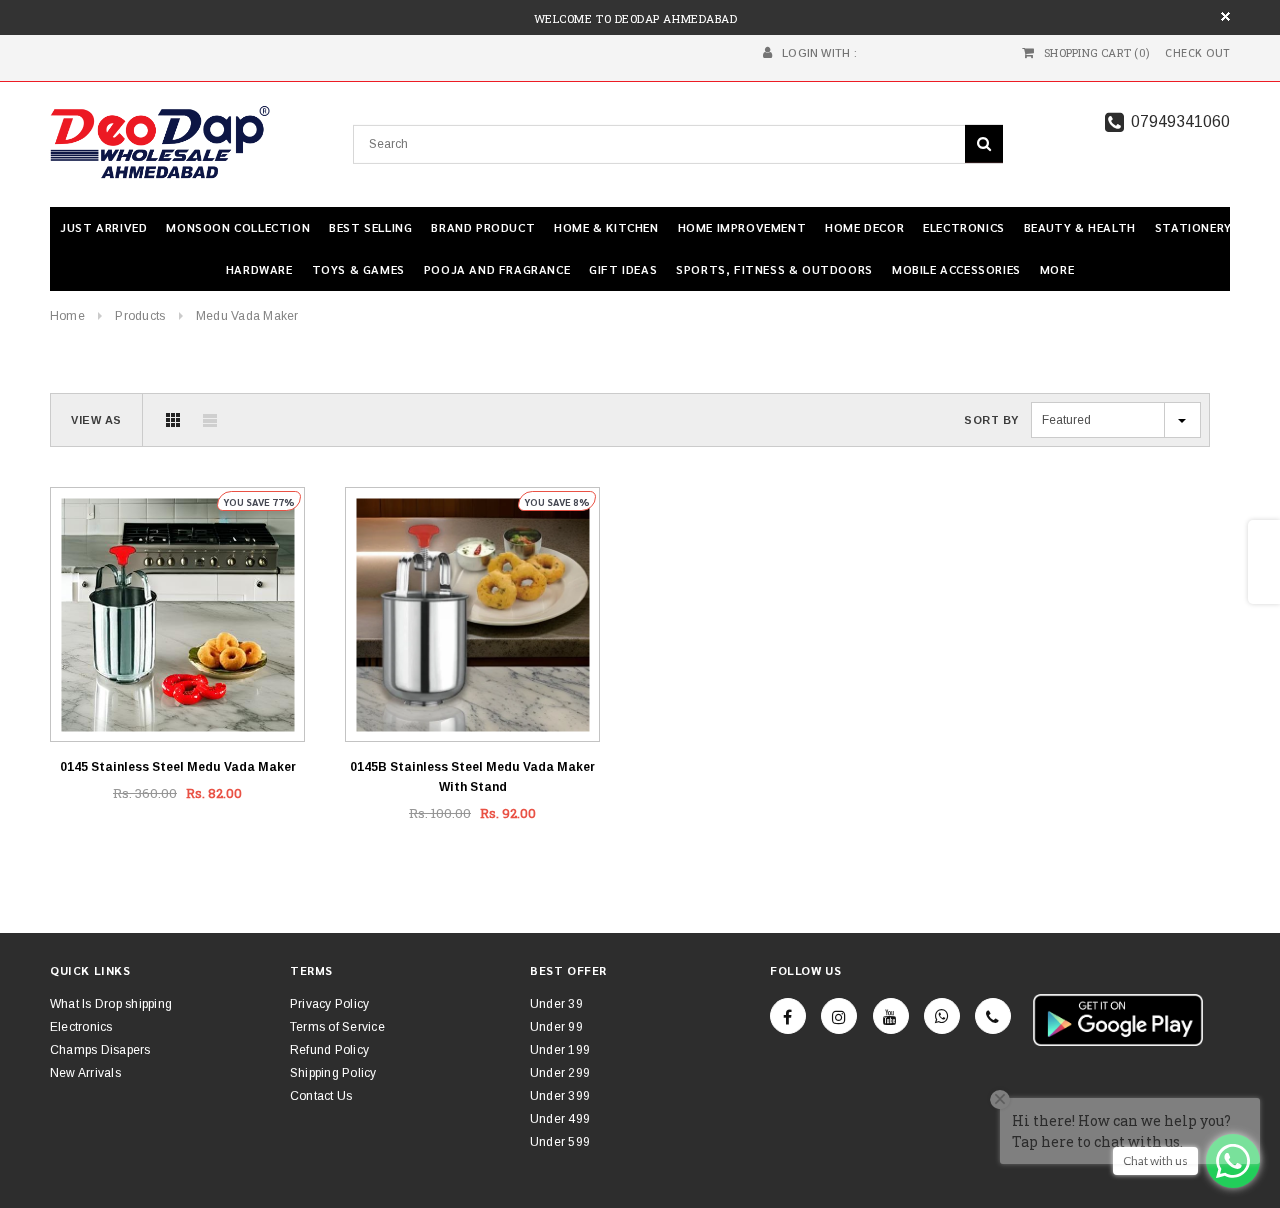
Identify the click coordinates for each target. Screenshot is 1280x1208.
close (1225, 16)
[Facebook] (788, 1016)
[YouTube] (891, 1016)
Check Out (1197, 53)
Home (67, 316)
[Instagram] (839, 1016)
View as (96, 420)
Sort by (991, 420)
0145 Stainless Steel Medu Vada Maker (178, 767)
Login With (816, 53)
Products (140, 316)
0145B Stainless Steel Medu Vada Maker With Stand (472, 777)
